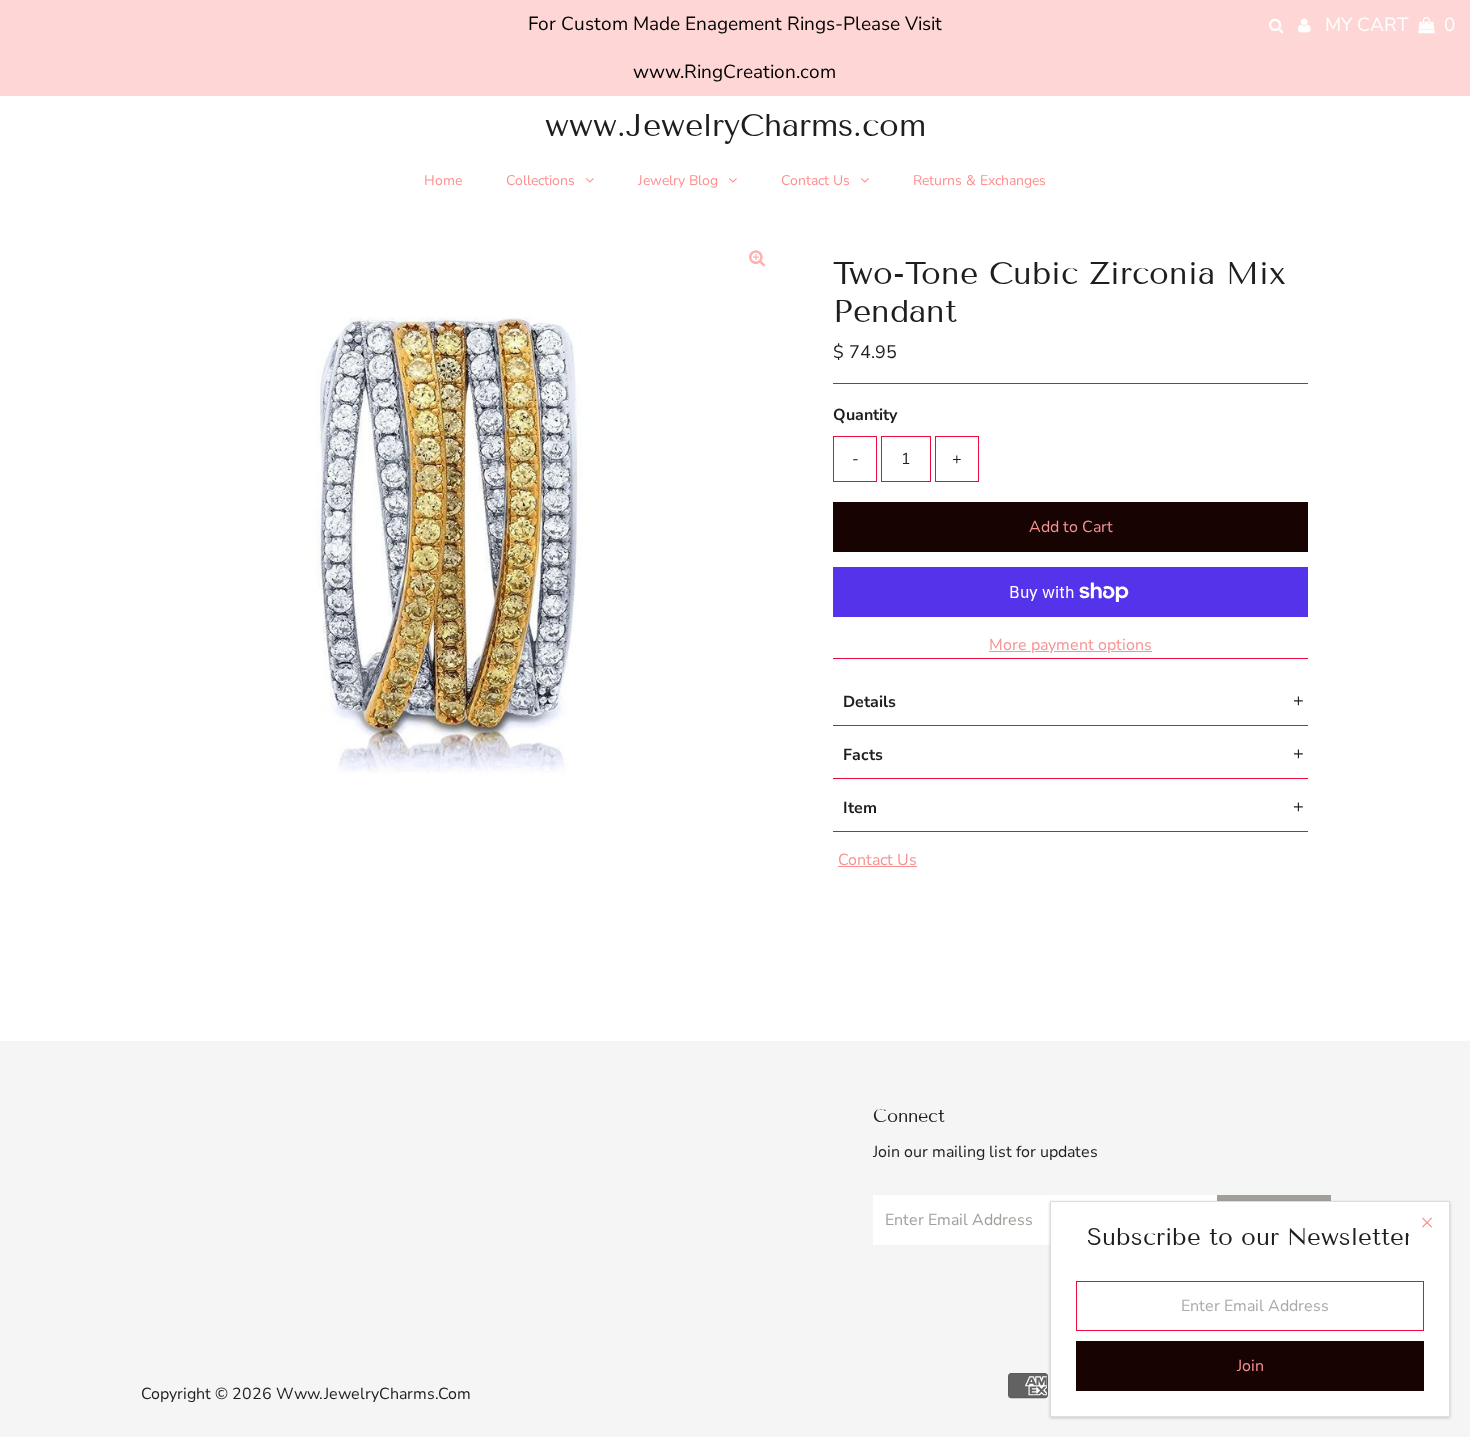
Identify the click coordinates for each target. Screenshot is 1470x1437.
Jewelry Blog (678, 180)
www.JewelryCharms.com (735, 125)
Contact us (877, 860)
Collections (540, 180)
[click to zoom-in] (757, 259)
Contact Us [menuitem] (815, 180)
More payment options (1070, 645)
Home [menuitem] (443, 180)
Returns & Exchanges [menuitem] (979, 180)
